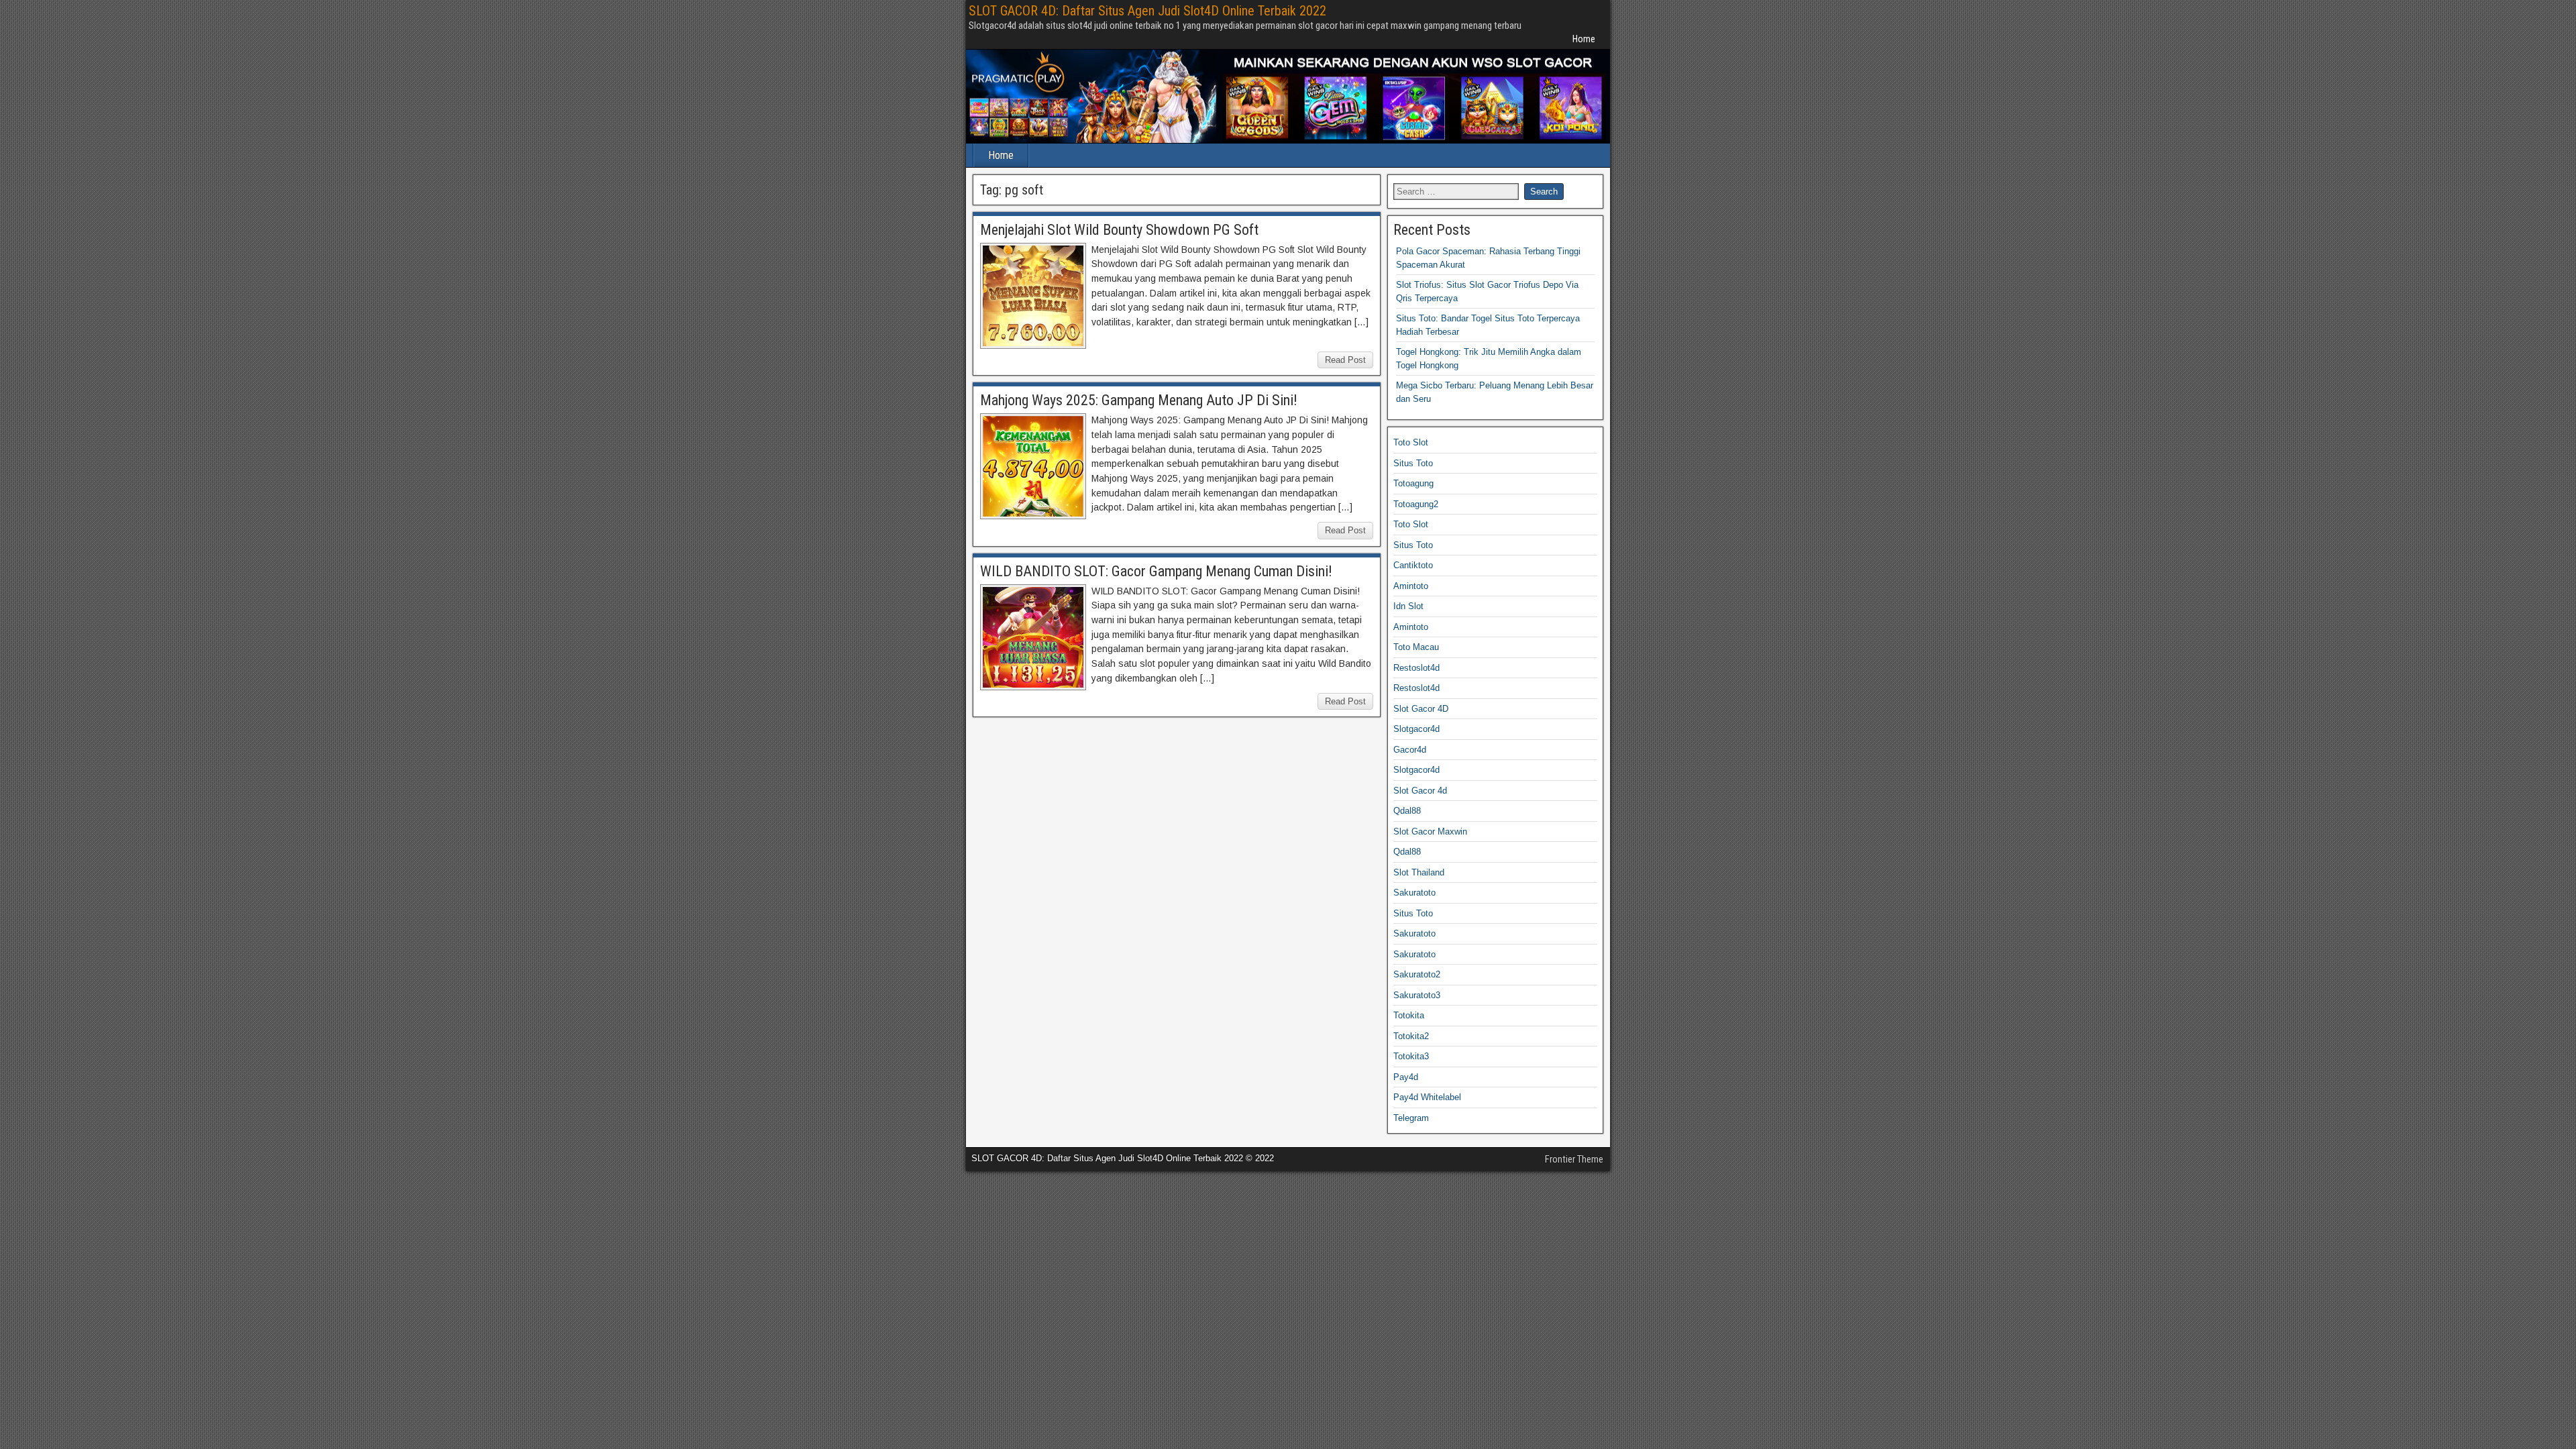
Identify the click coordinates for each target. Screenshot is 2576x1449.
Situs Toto (1413, 463)
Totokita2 (1411, 1036)
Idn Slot (1408, 606)
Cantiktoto (1413, 565)
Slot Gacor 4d (1420, 791)
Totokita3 (1411, 1056)
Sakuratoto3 (1417, 995)
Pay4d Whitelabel (1427, 1097)
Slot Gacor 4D (1421, 709)
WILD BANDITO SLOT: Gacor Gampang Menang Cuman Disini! (1156, 571)
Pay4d (1406, 1077)
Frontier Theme (1574, 1159)
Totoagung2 (1416, 504)
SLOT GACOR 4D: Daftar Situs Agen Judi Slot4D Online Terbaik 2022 (1147, 11)
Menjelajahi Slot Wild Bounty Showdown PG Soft (1119, 230)
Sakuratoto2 (1417, 974)
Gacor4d (1410, 750)
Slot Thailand (1419, 872)
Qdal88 (1407, 811)
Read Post (1345, 360)
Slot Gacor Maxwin (1430, 831)
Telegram (1411, 1118)
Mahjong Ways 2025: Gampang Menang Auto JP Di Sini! (1139, 400)
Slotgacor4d (1416, 729)
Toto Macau (1416, 647)
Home (1584, 39)
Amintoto (1411, 586)
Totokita (1409, 1015)
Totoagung (1413, 483)
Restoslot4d (1416, 668)
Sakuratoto (1414, 893)
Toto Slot (1411, 442)
